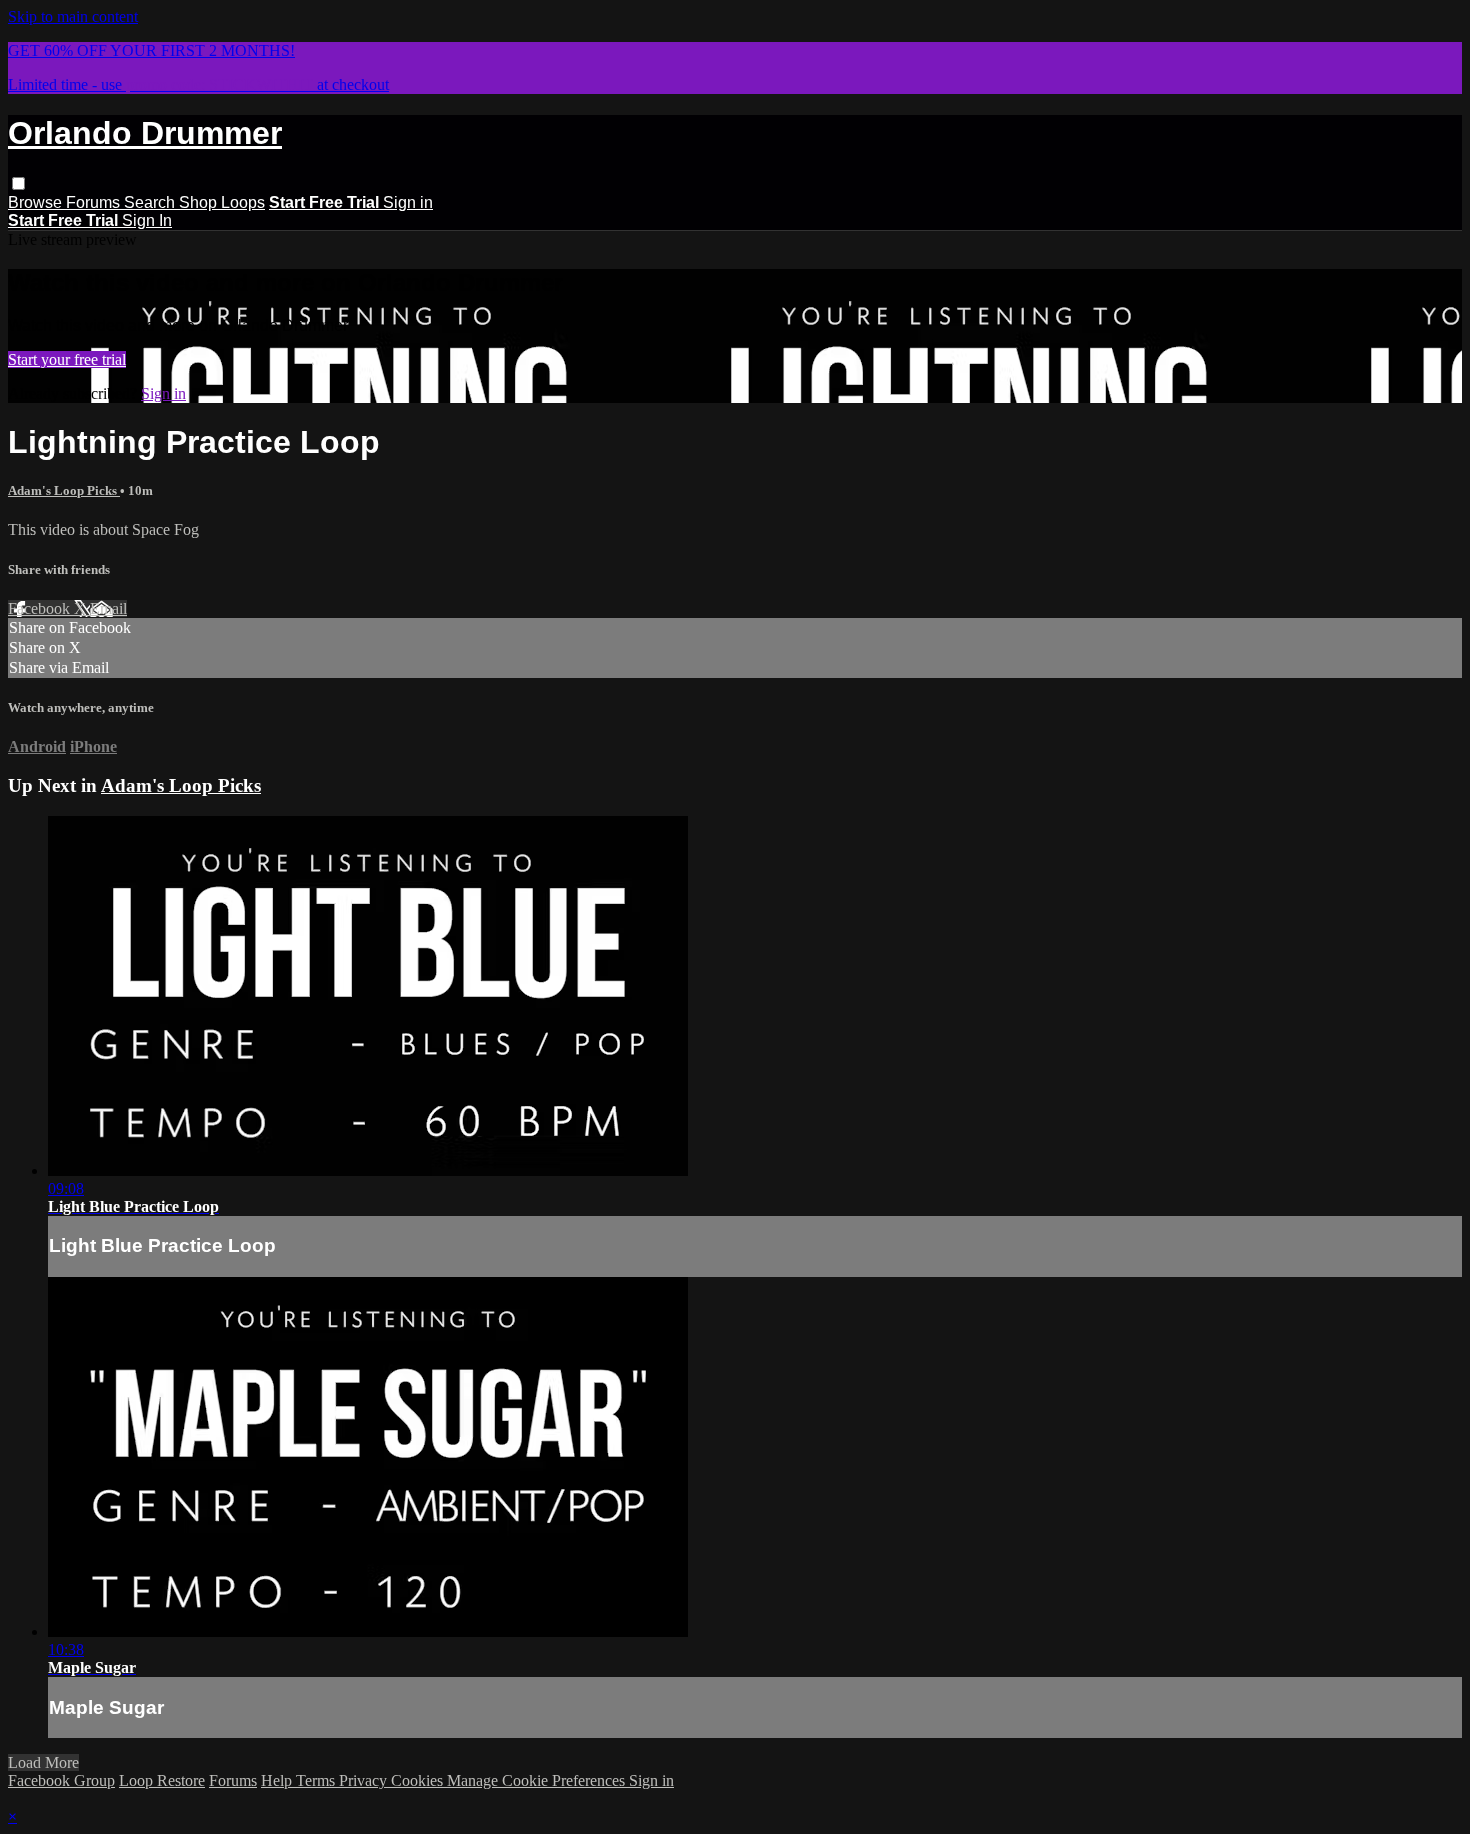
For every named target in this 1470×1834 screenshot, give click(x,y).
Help (278, 1780)
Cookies (419, 1780)
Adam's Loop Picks (64, 490)
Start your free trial (67, 359)
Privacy (365, 1780)
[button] (18, 183)
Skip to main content (73, 16)
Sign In (147, 220)
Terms (317, 1780)
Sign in (408, 202)
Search (151, 202)
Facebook (41, 608)
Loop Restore (162, 1780)
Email (108, 608)
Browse (37, 202)
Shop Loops (222, 202)
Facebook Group (61, 1780)
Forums (95, 202)
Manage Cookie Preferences (538, 1780)
